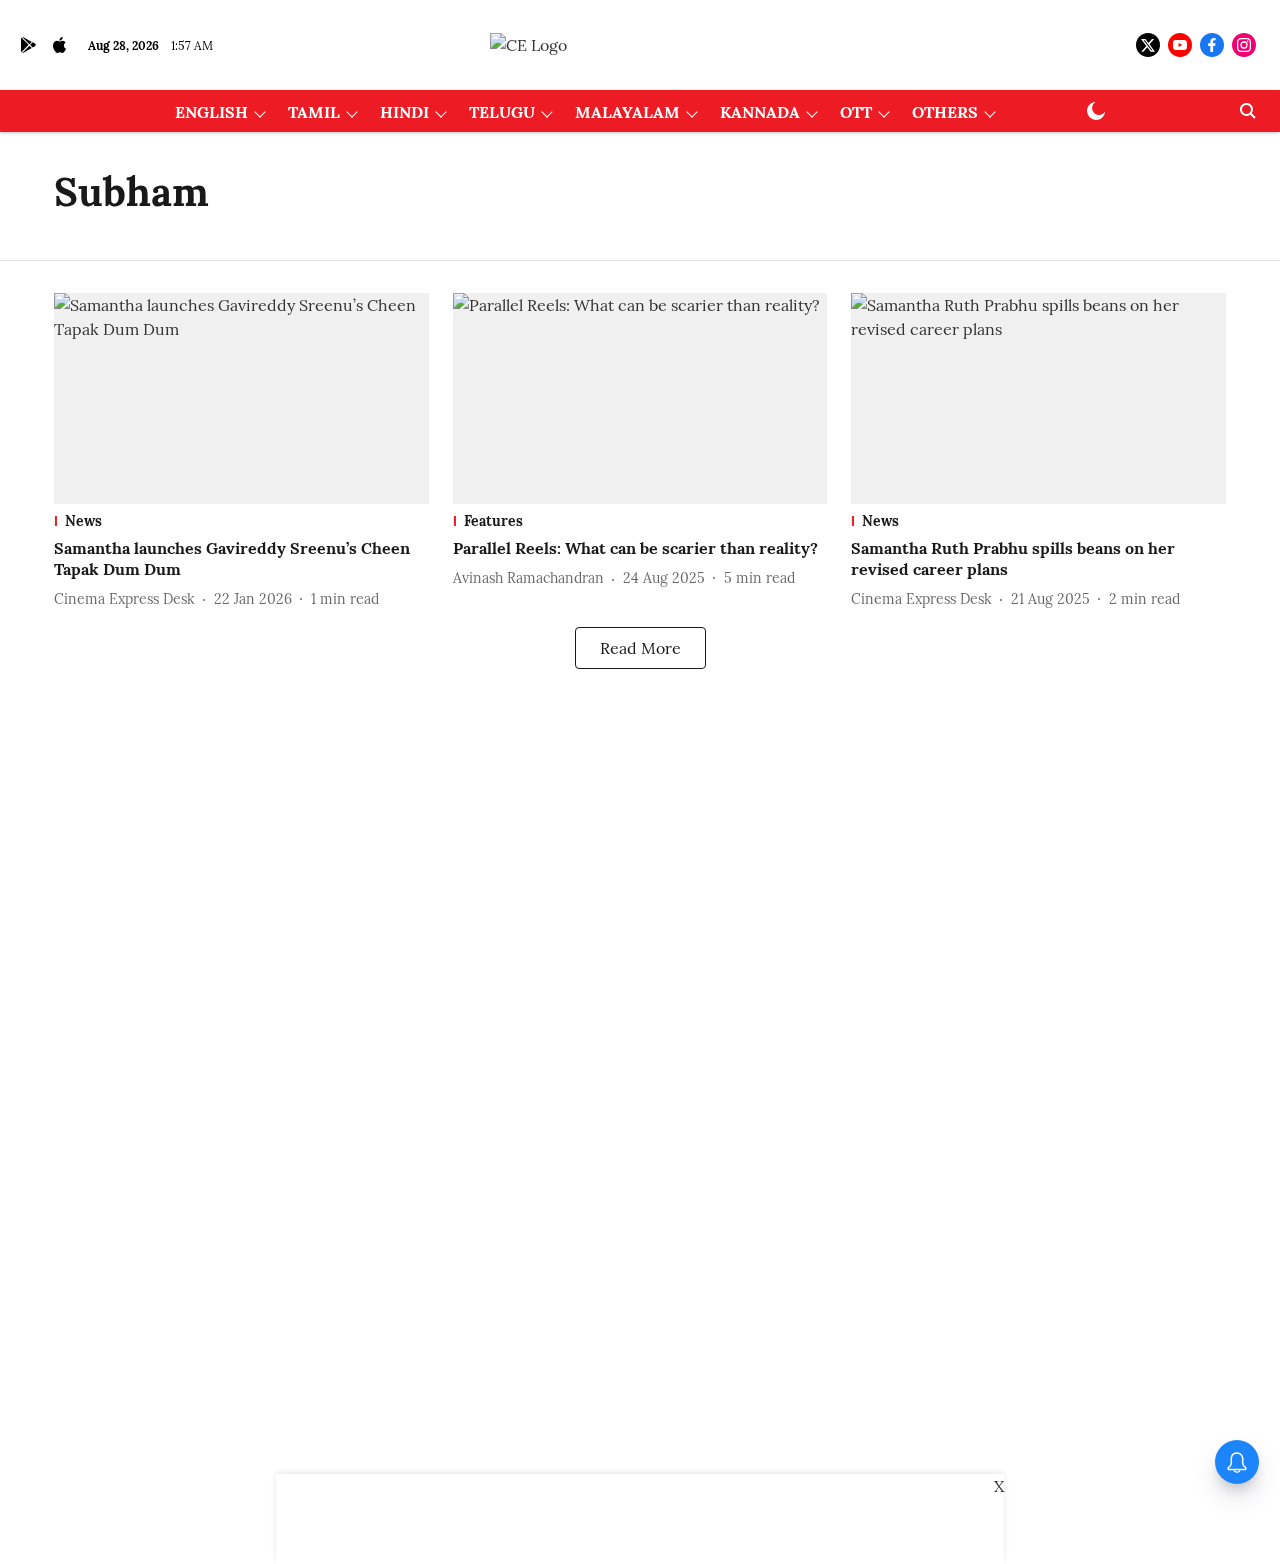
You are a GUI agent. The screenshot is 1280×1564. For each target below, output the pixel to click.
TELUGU (502, 112)
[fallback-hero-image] (241, 398)
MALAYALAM (627, 112)
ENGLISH (211, 112)
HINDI (404, 112)
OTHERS (945, 112)
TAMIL (314, 112)
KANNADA (760, 112)
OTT (856, 112)
